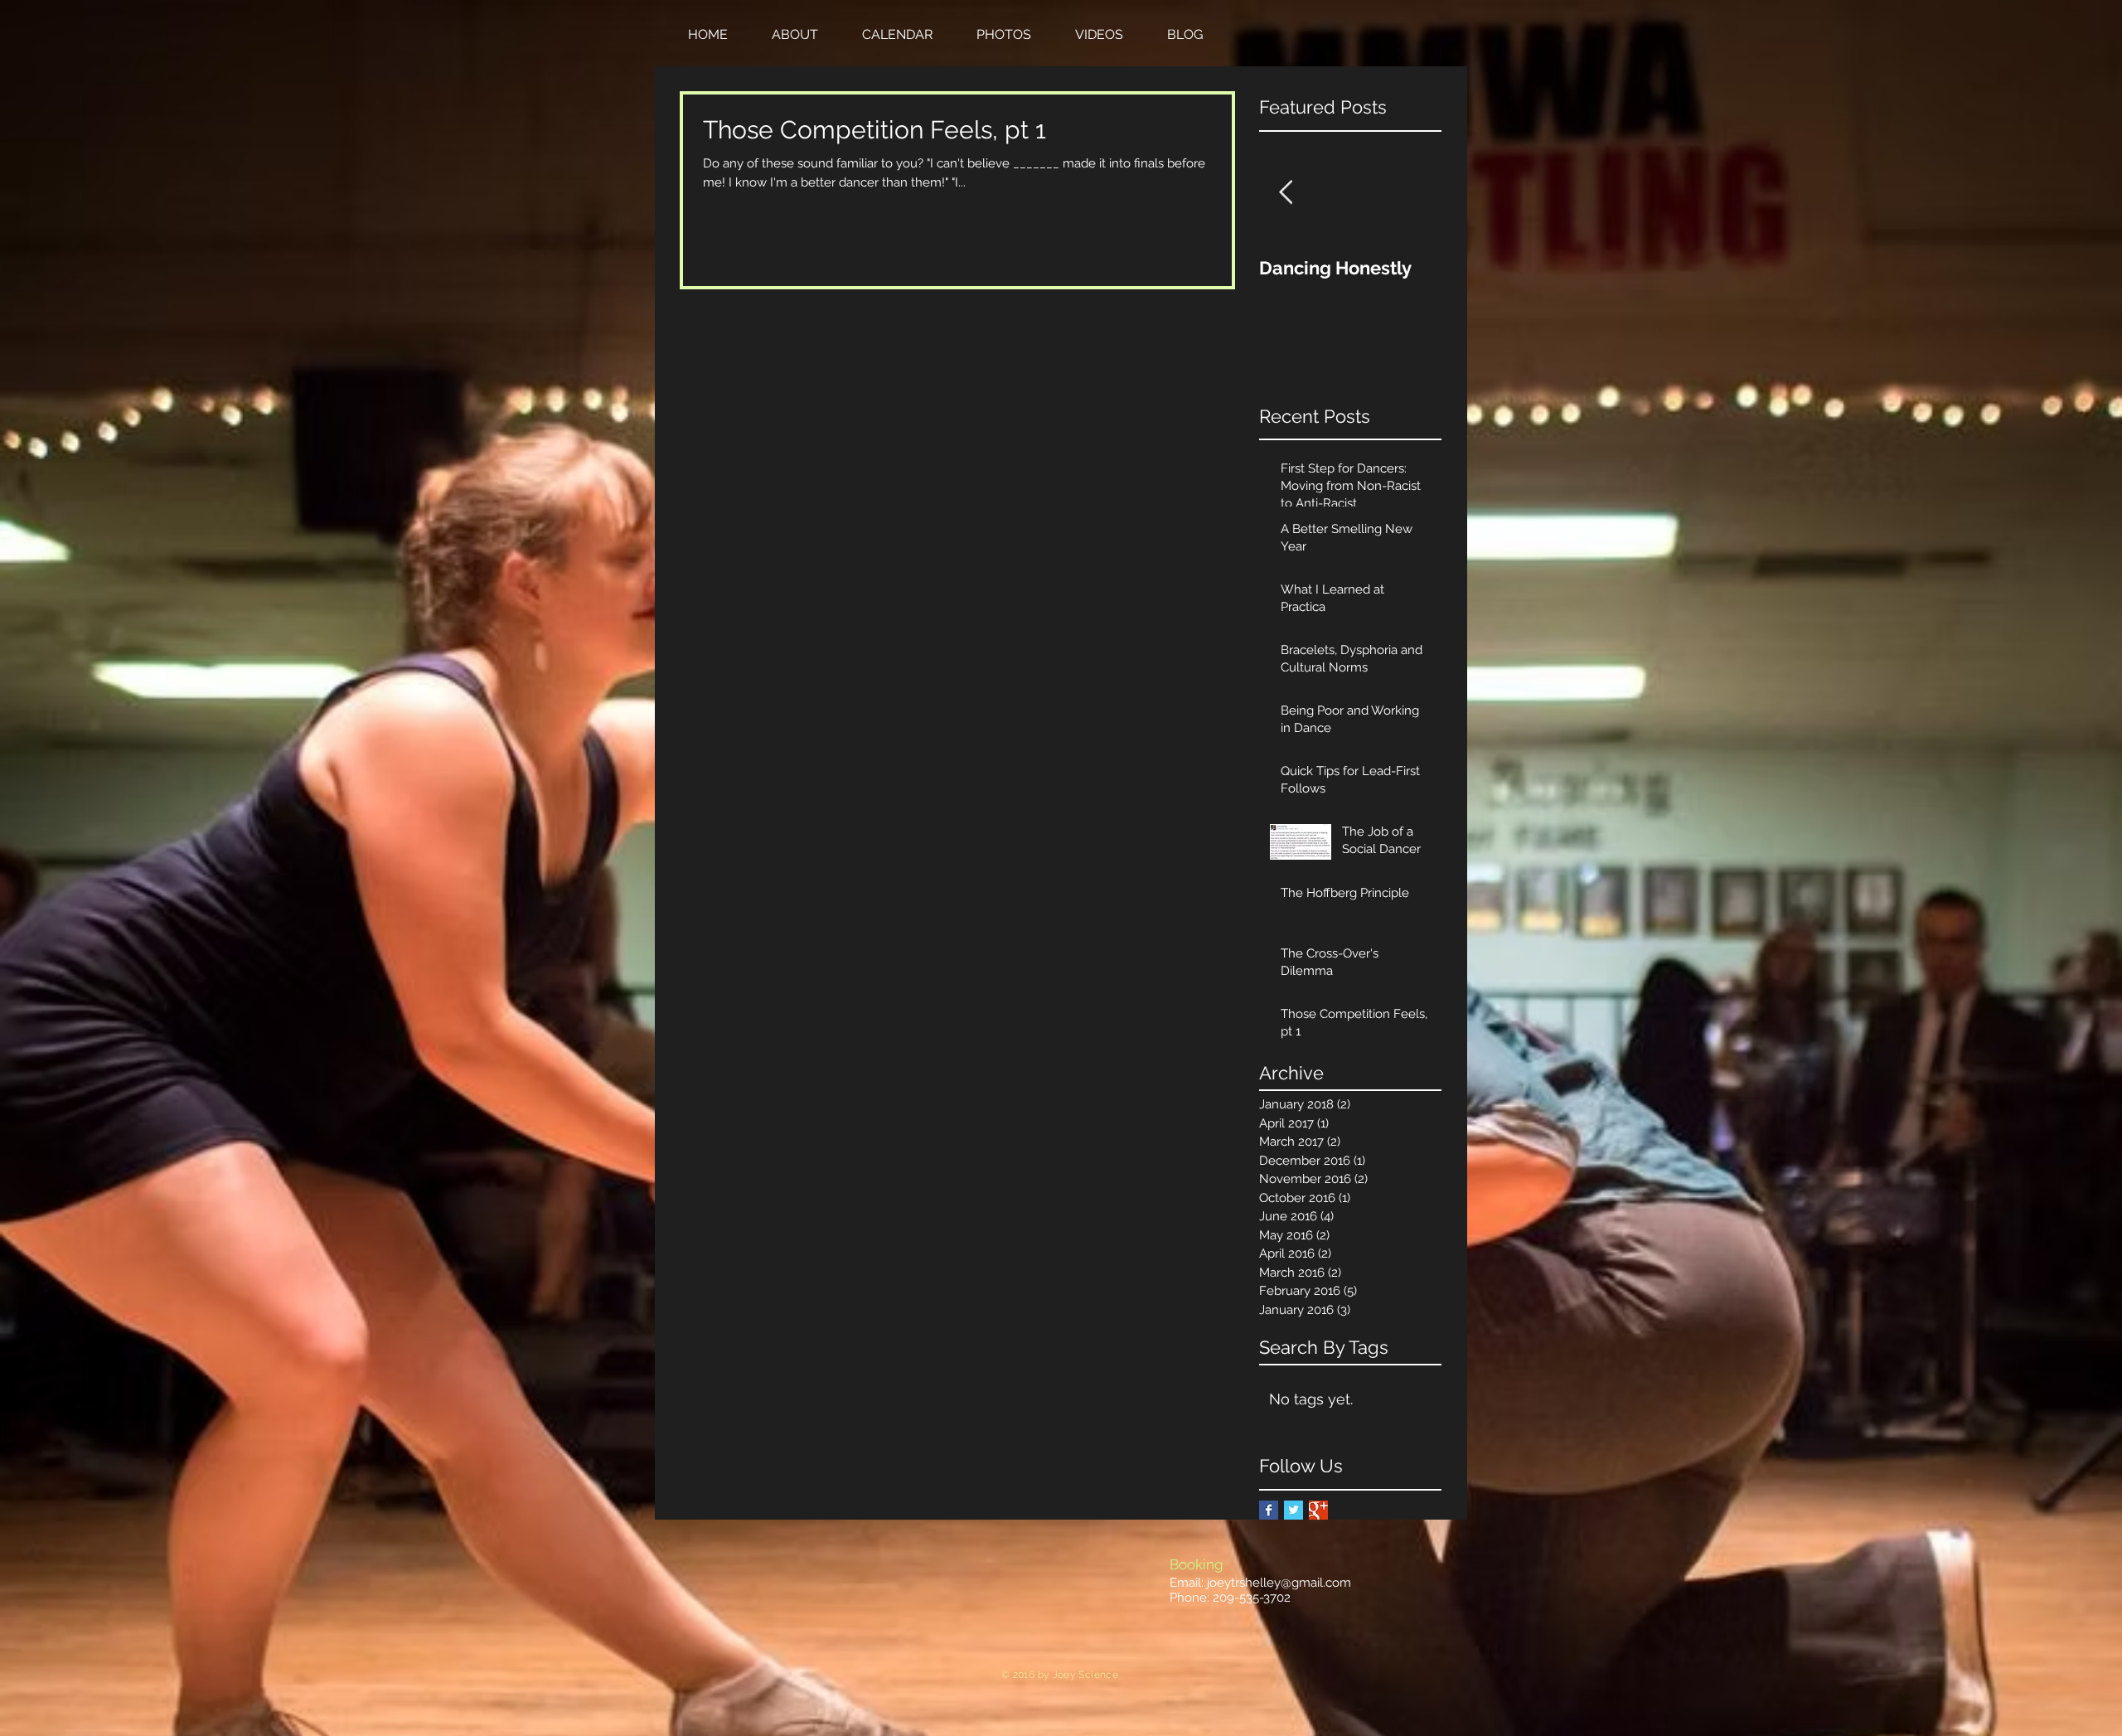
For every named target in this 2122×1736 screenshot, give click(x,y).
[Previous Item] (1286, 193)
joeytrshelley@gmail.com (1279, 1583)
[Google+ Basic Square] (1318, 1510)
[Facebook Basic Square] (1269, 1510)
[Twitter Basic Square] (1294, 1510)
